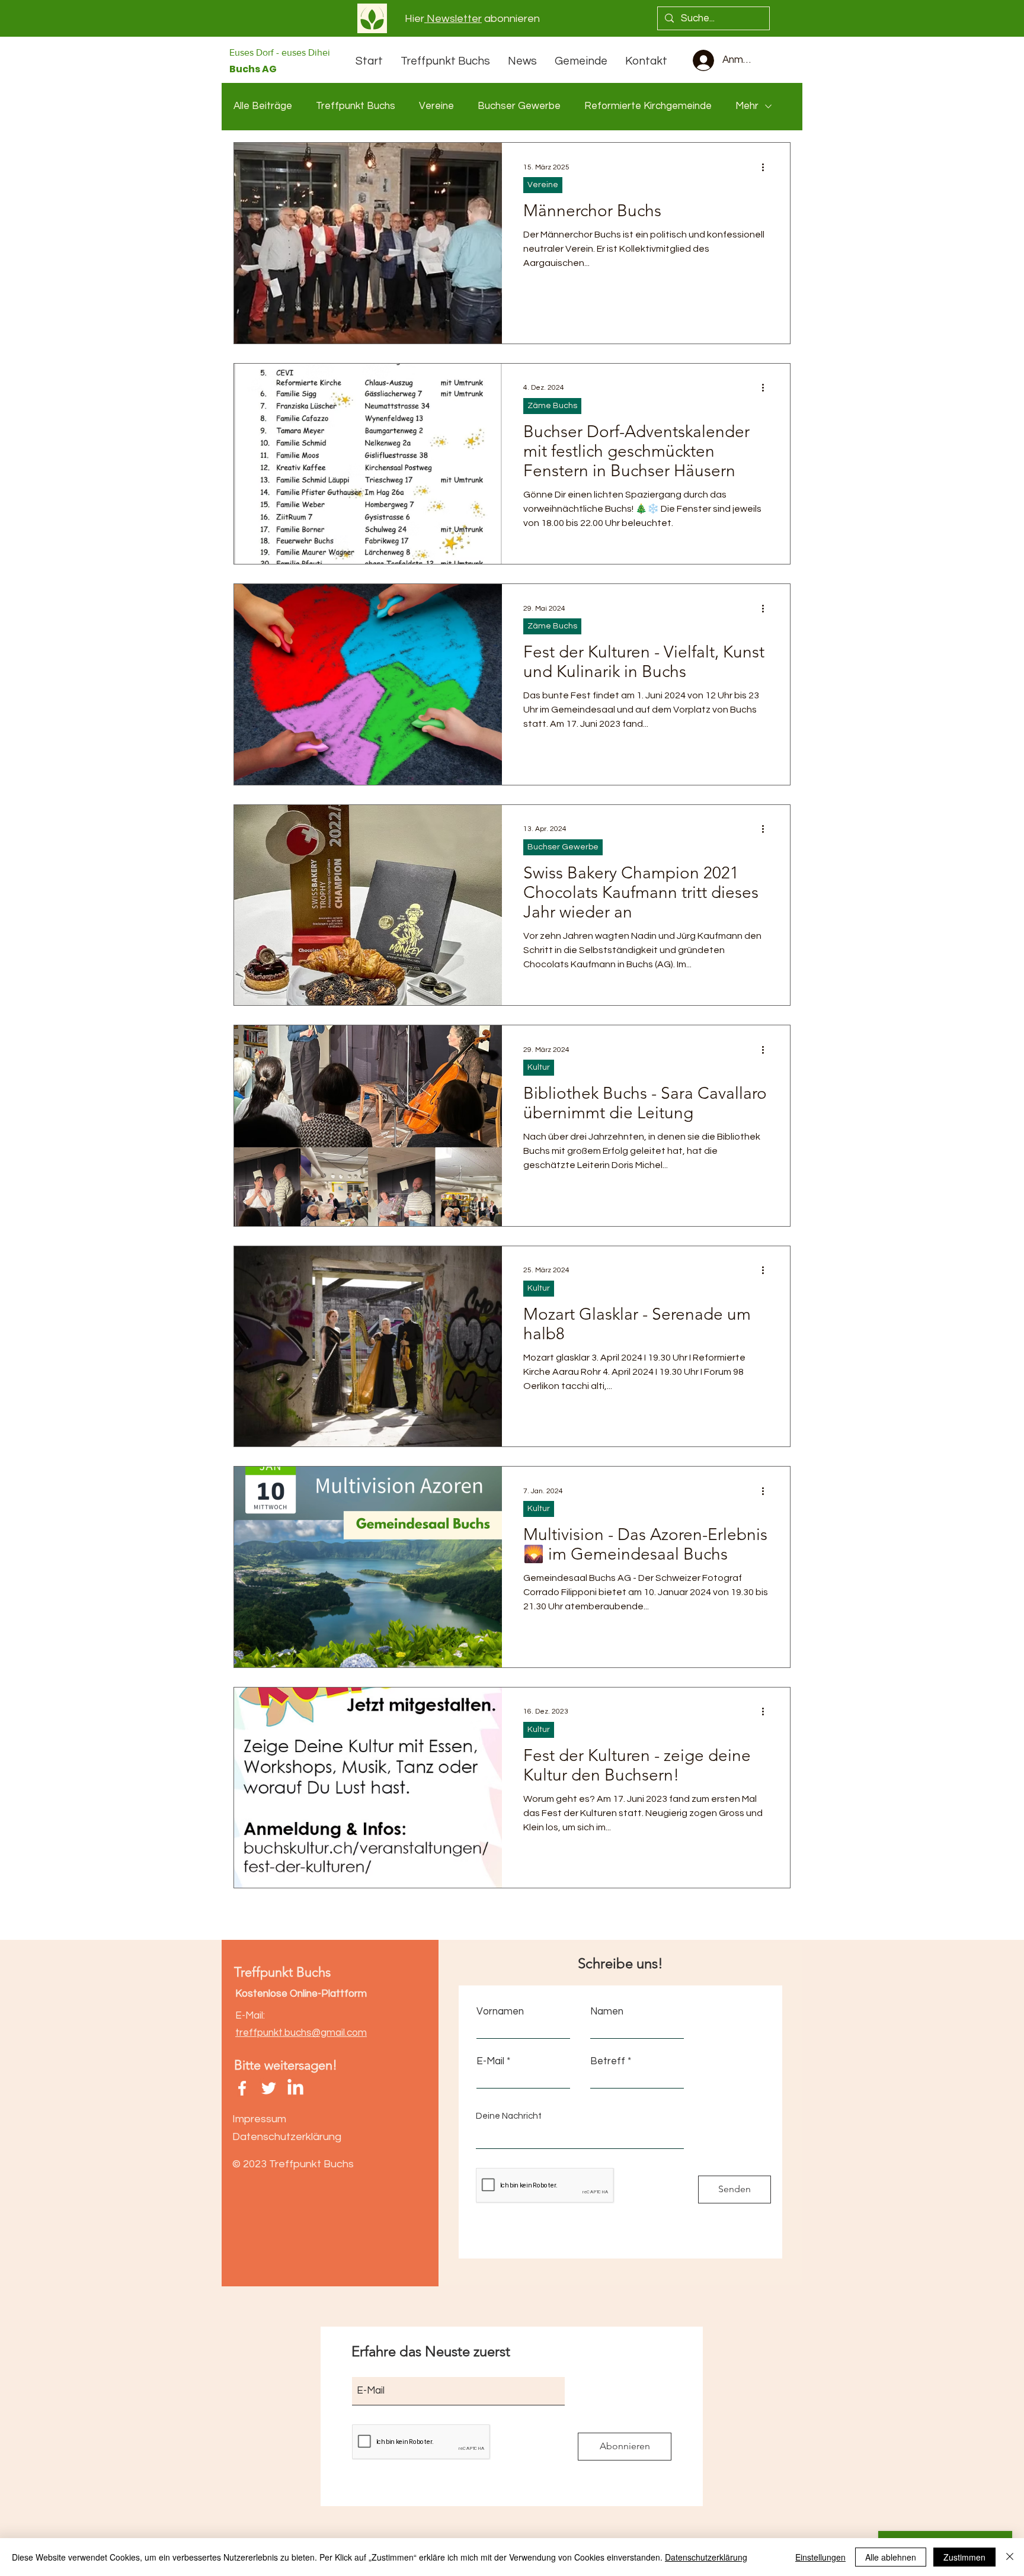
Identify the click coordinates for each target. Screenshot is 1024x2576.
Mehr (747, 106)
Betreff (608, 2062)
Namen (607, 2012)
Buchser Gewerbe (519, 106)
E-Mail (490, 2062)
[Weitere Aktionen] (767, 167)
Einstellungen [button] (820, 2557)
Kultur (539, 1067)
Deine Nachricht (509, 2116)
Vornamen (500, 2012)
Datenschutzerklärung (706, 2557)
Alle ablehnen (891, 2557)
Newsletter (453, 19)
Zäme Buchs (552, 406)
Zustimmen (964, 2557)
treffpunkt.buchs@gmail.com (301, 2033)
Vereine (436, 106)
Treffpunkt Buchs (356, 106)
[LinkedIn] (295, 2088)
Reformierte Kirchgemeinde (648, 106)
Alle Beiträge (263, 106)
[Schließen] (1010, 2557)
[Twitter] (269, 2088)
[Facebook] (242, 2088)
